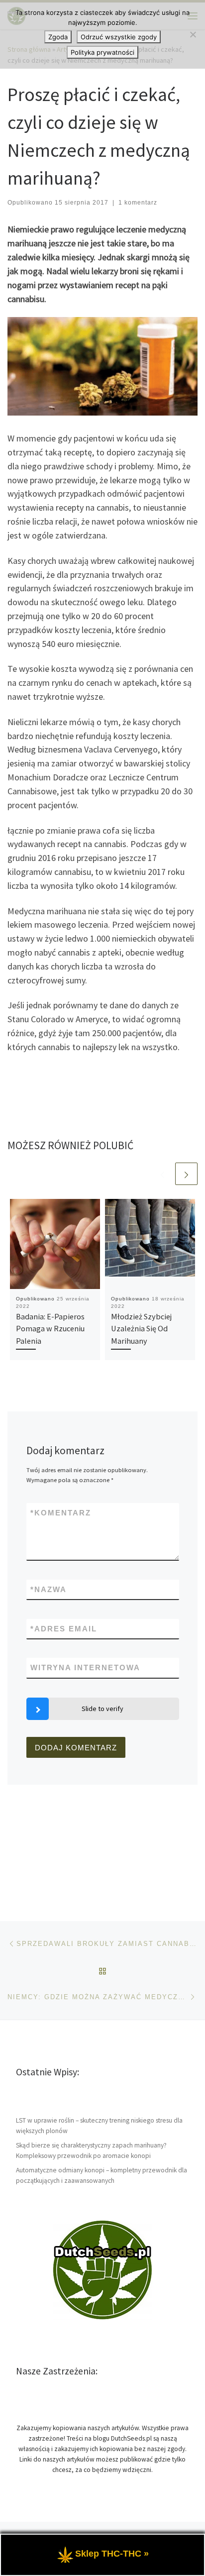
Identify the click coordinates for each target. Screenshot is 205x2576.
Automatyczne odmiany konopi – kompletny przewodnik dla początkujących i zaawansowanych (102, 2175)
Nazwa (49, 1589)
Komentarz (61, 1513)
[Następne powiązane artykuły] (186, 1174)
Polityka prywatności (102, 52)
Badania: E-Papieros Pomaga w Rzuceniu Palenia (50, 1329)
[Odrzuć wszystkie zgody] (193, 34)
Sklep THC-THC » (112, 2554)
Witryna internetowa (85, 1667)
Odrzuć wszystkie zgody (119, 37)
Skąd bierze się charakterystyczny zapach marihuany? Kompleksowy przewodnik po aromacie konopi (91, 2150)
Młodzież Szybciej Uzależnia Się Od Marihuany (141, 1329)
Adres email (64, 1629)
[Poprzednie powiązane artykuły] (162, 1174)
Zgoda (58, 37)
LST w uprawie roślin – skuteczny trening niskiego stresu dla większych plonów (99, 2126)
